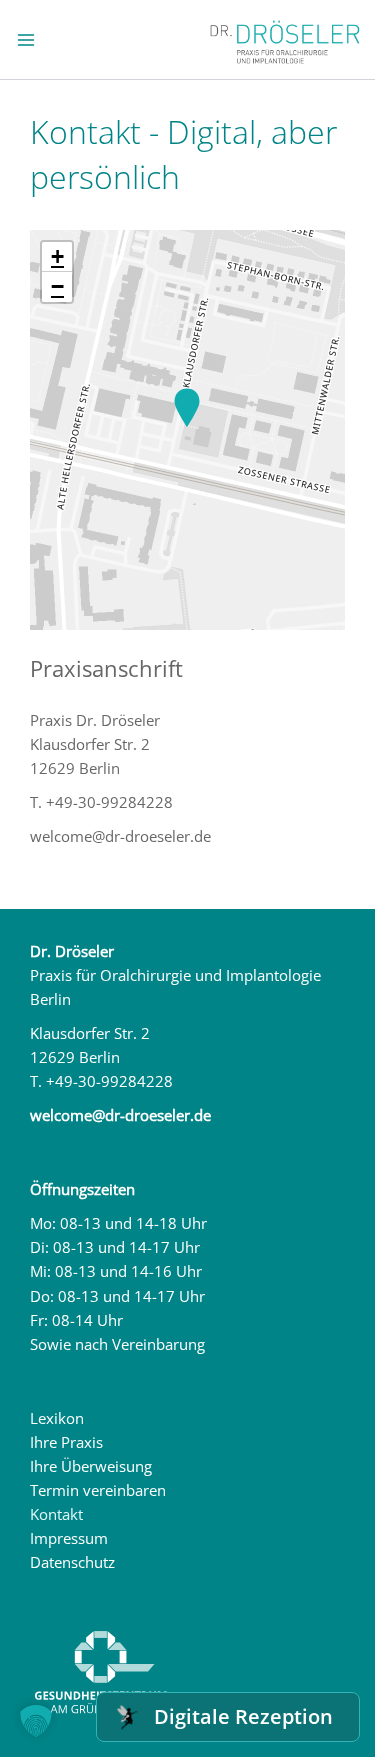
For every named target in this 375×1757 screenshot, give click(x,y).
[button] (187, 409)
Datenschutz (72, 1562)
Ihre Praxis (66, 1442)
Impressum (69, 1538)
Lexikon (57, 1418)
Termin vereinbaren (98, 1490)
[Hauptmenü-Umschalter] (26, 40)
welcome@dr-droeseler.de (120, 1115)
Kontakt (56, 1514)
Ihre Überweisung (91, 1466)
